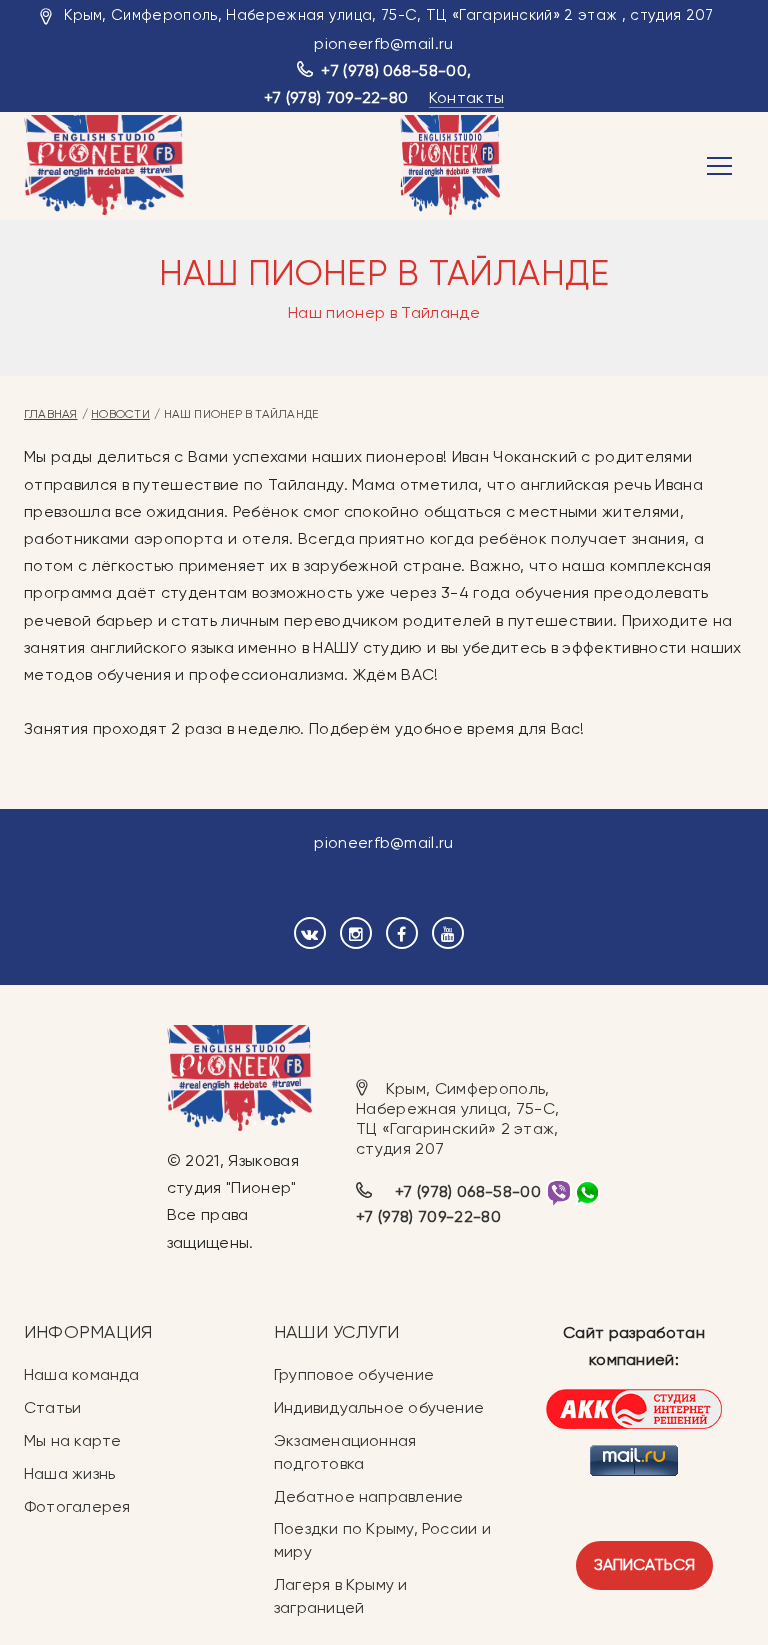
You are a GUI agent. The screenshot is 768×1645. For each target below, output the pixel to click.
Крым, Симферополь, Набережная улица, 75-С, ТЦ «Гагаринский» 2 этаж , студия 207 (388, 15)
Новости (120, 414)
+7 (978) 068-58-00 (394, 70)
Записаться (644, 1564)
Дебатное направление (368, 1496)
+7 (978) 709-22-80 (336, 97)
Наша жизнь (69, 1473)
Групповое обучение (354, 1374)
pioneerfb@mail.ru (383, 43)
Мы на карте (72, 1440)
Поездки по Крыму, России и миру (382, 1540)
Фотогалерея (77, 1506)
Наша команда (82, 1374)
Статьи (52, 1407)
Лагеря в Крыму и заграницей (341, 1596)
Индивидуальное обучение (379, 1407)
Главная (51, 414)
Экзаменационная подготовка (345, 1452)
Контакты (467, 97)
